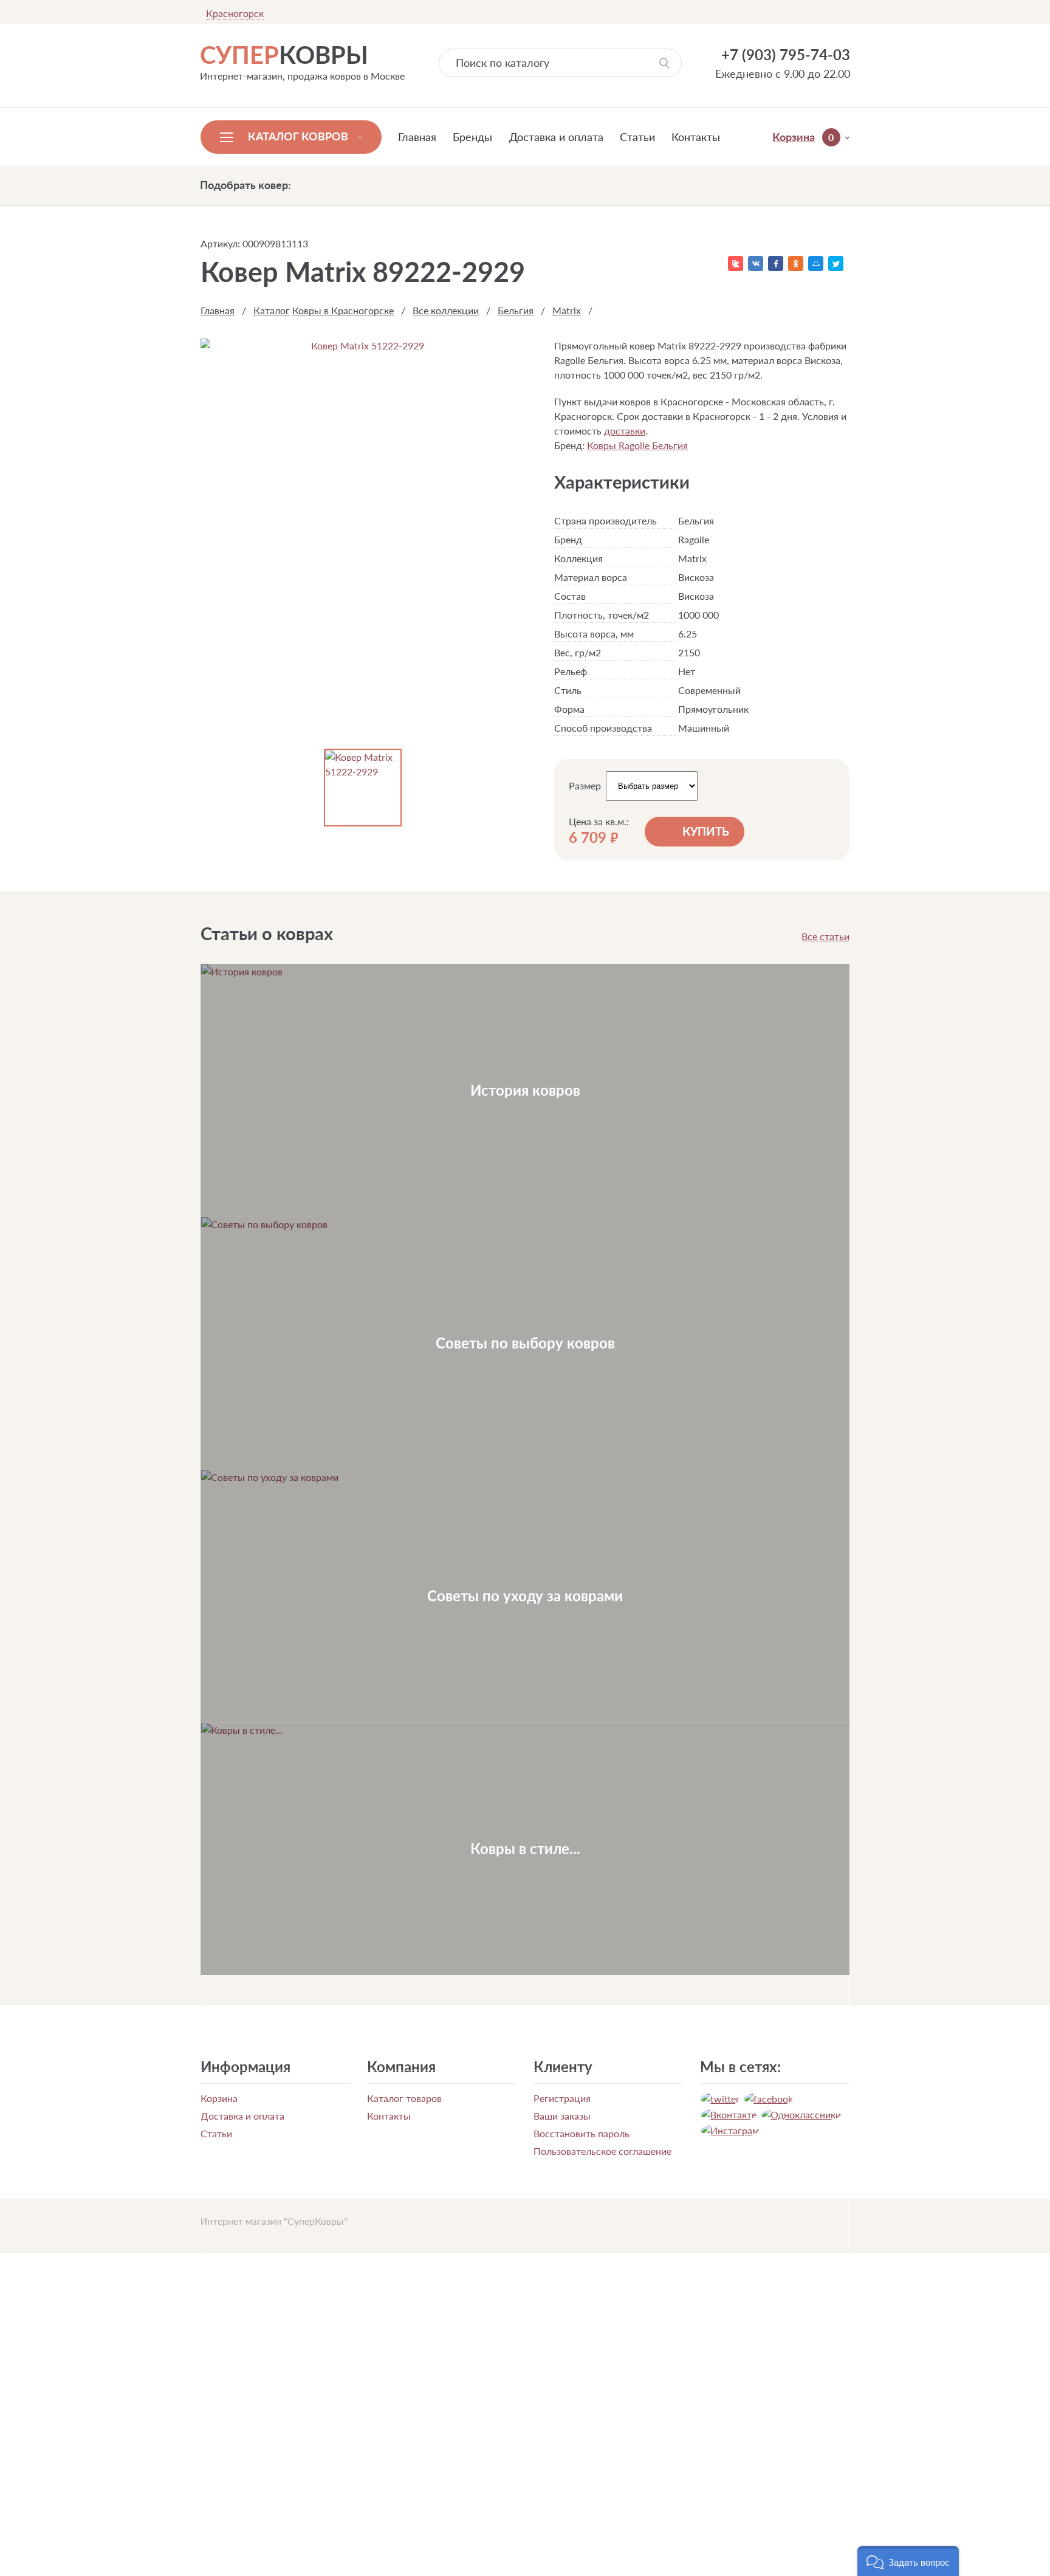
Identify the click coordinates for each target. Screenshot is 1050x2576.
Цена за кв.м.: (599, 822)
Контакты (696, 137)
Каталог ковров (298, 136)
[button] (908, 2561)
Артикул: (220, 243)
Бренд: (569, 445)
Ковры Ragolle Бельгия (637, 445)
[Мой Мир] (816, 263)
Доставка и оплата (556, 137)
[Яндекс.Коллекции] (736, 263)
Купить (706, 831)
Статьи (637, 137)
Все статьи (825, 936)
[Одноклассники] (796, 263)
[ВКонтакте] (756, 263)
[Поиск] (664, 63)
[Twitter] (836, 263)
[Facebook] (776, 263)
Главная (417, 137)
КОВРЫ (284, 55)
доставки (625, 431)
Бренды (472, 137)
